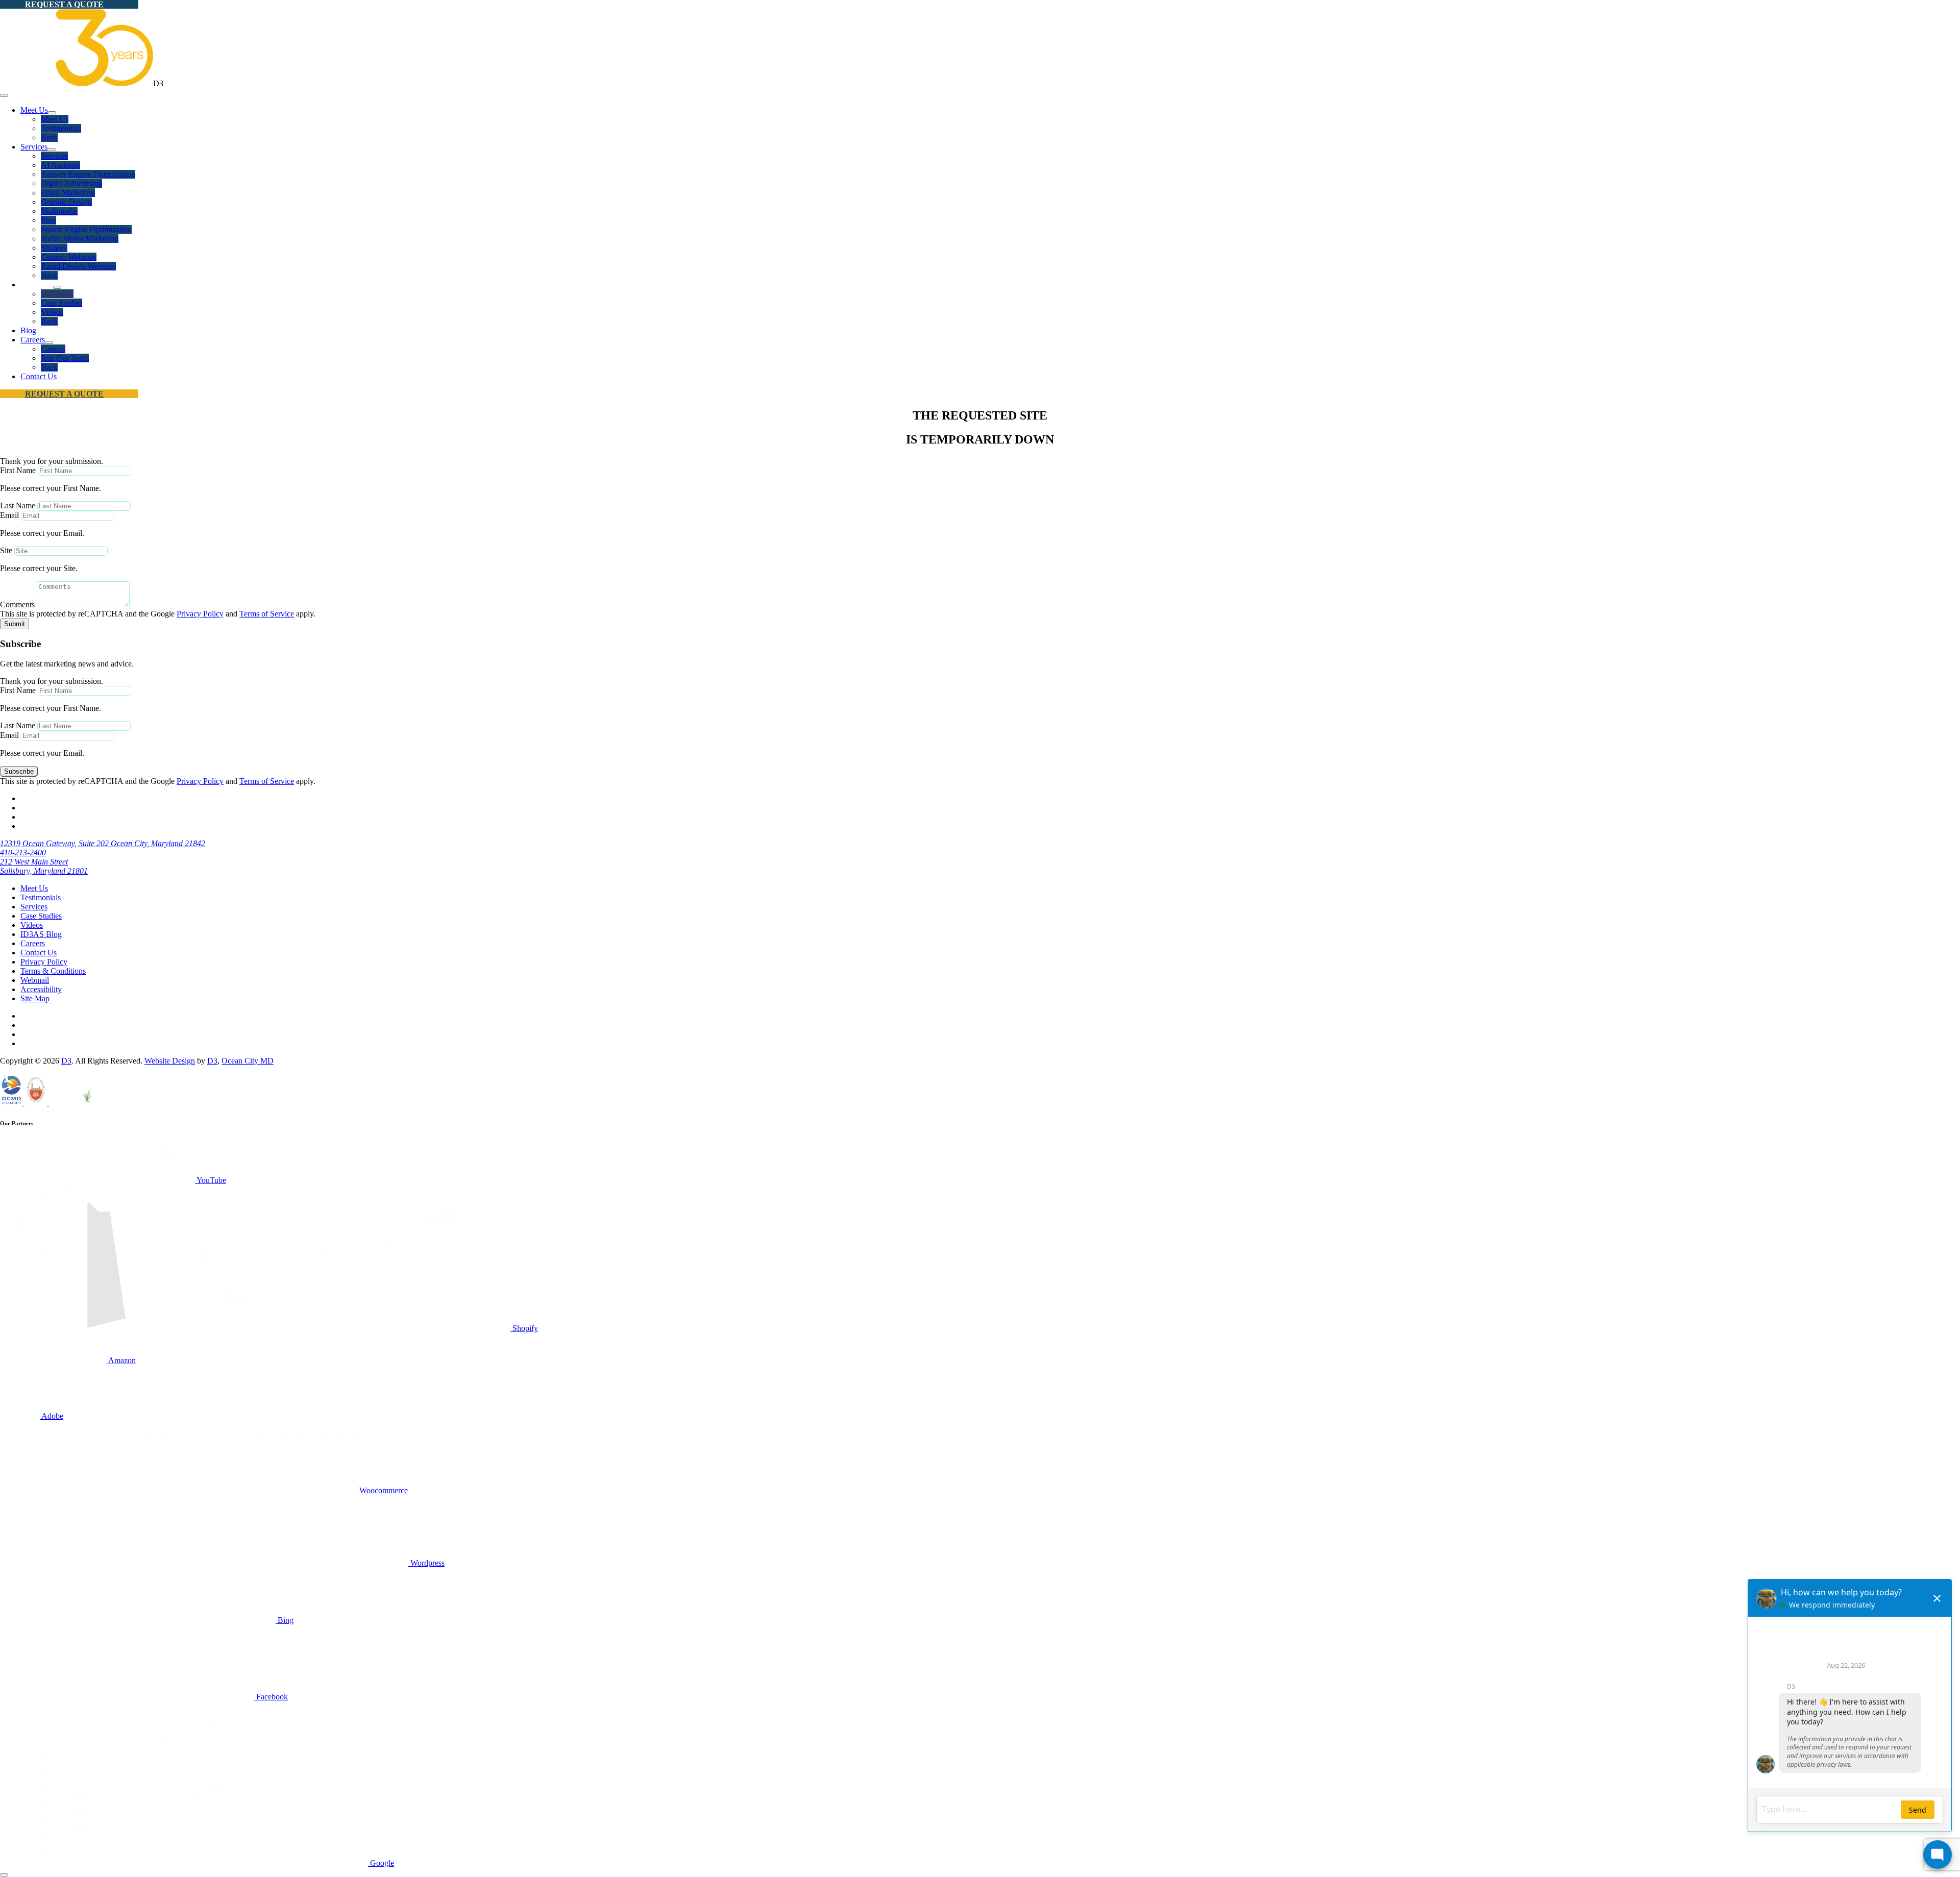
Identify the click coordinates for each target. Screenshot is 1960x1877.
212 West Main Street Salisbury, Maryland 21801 (44, 866)
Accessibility (41, 989)
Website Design (170, 1061)
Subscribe (19, 771)
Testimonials (61, 128)
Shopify (524, 1328)
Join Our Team (65, 358)
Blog (28, 330)
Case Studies (62, 303)
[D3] (77, 83)
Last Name (18, 505)
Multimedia (59, 211)
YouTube (211, 1180)
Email (9, 515)
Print (48, 220)
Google (381, 1863)
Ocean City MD (248, 1061)
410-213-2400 (23, 853)
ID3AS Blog (41, 934)
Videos (52, 312)
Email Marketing (68, 193)
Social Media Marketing (80, 239)
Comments (17, 604)
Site (6, 550)
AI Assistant (60, 165)
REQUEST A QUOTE (64, 4)
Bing (285, 1620)
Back (49, 138)
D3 (66, 1061)
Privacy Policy (200, 614)
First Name (18, 470)
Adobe (52, 1416)
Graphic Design (66, 202)
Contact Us (39, 376)
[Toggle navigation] (4, 95)
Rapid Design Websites (78, 266)
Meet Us (34, 110)
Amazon (121, 1360)
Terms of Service (267, 614)
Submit (15, 624)
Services (34, 147)
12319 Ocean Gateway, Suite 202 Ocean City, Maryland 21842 (103, 843)
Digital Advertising (71, 183)
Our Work (57, 294)
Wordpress (426, 1563)
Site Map (35, 998)
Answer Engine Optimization (88, 174)
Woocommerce (383, 1490)
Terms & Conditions (53, 971)
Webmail (35, 980)
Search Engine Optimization (86, 229)
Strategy (54, 248)
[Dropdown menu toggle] (52, 113)
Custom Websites (69, 257)
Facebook (271, 1697)
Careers (33, 340)
